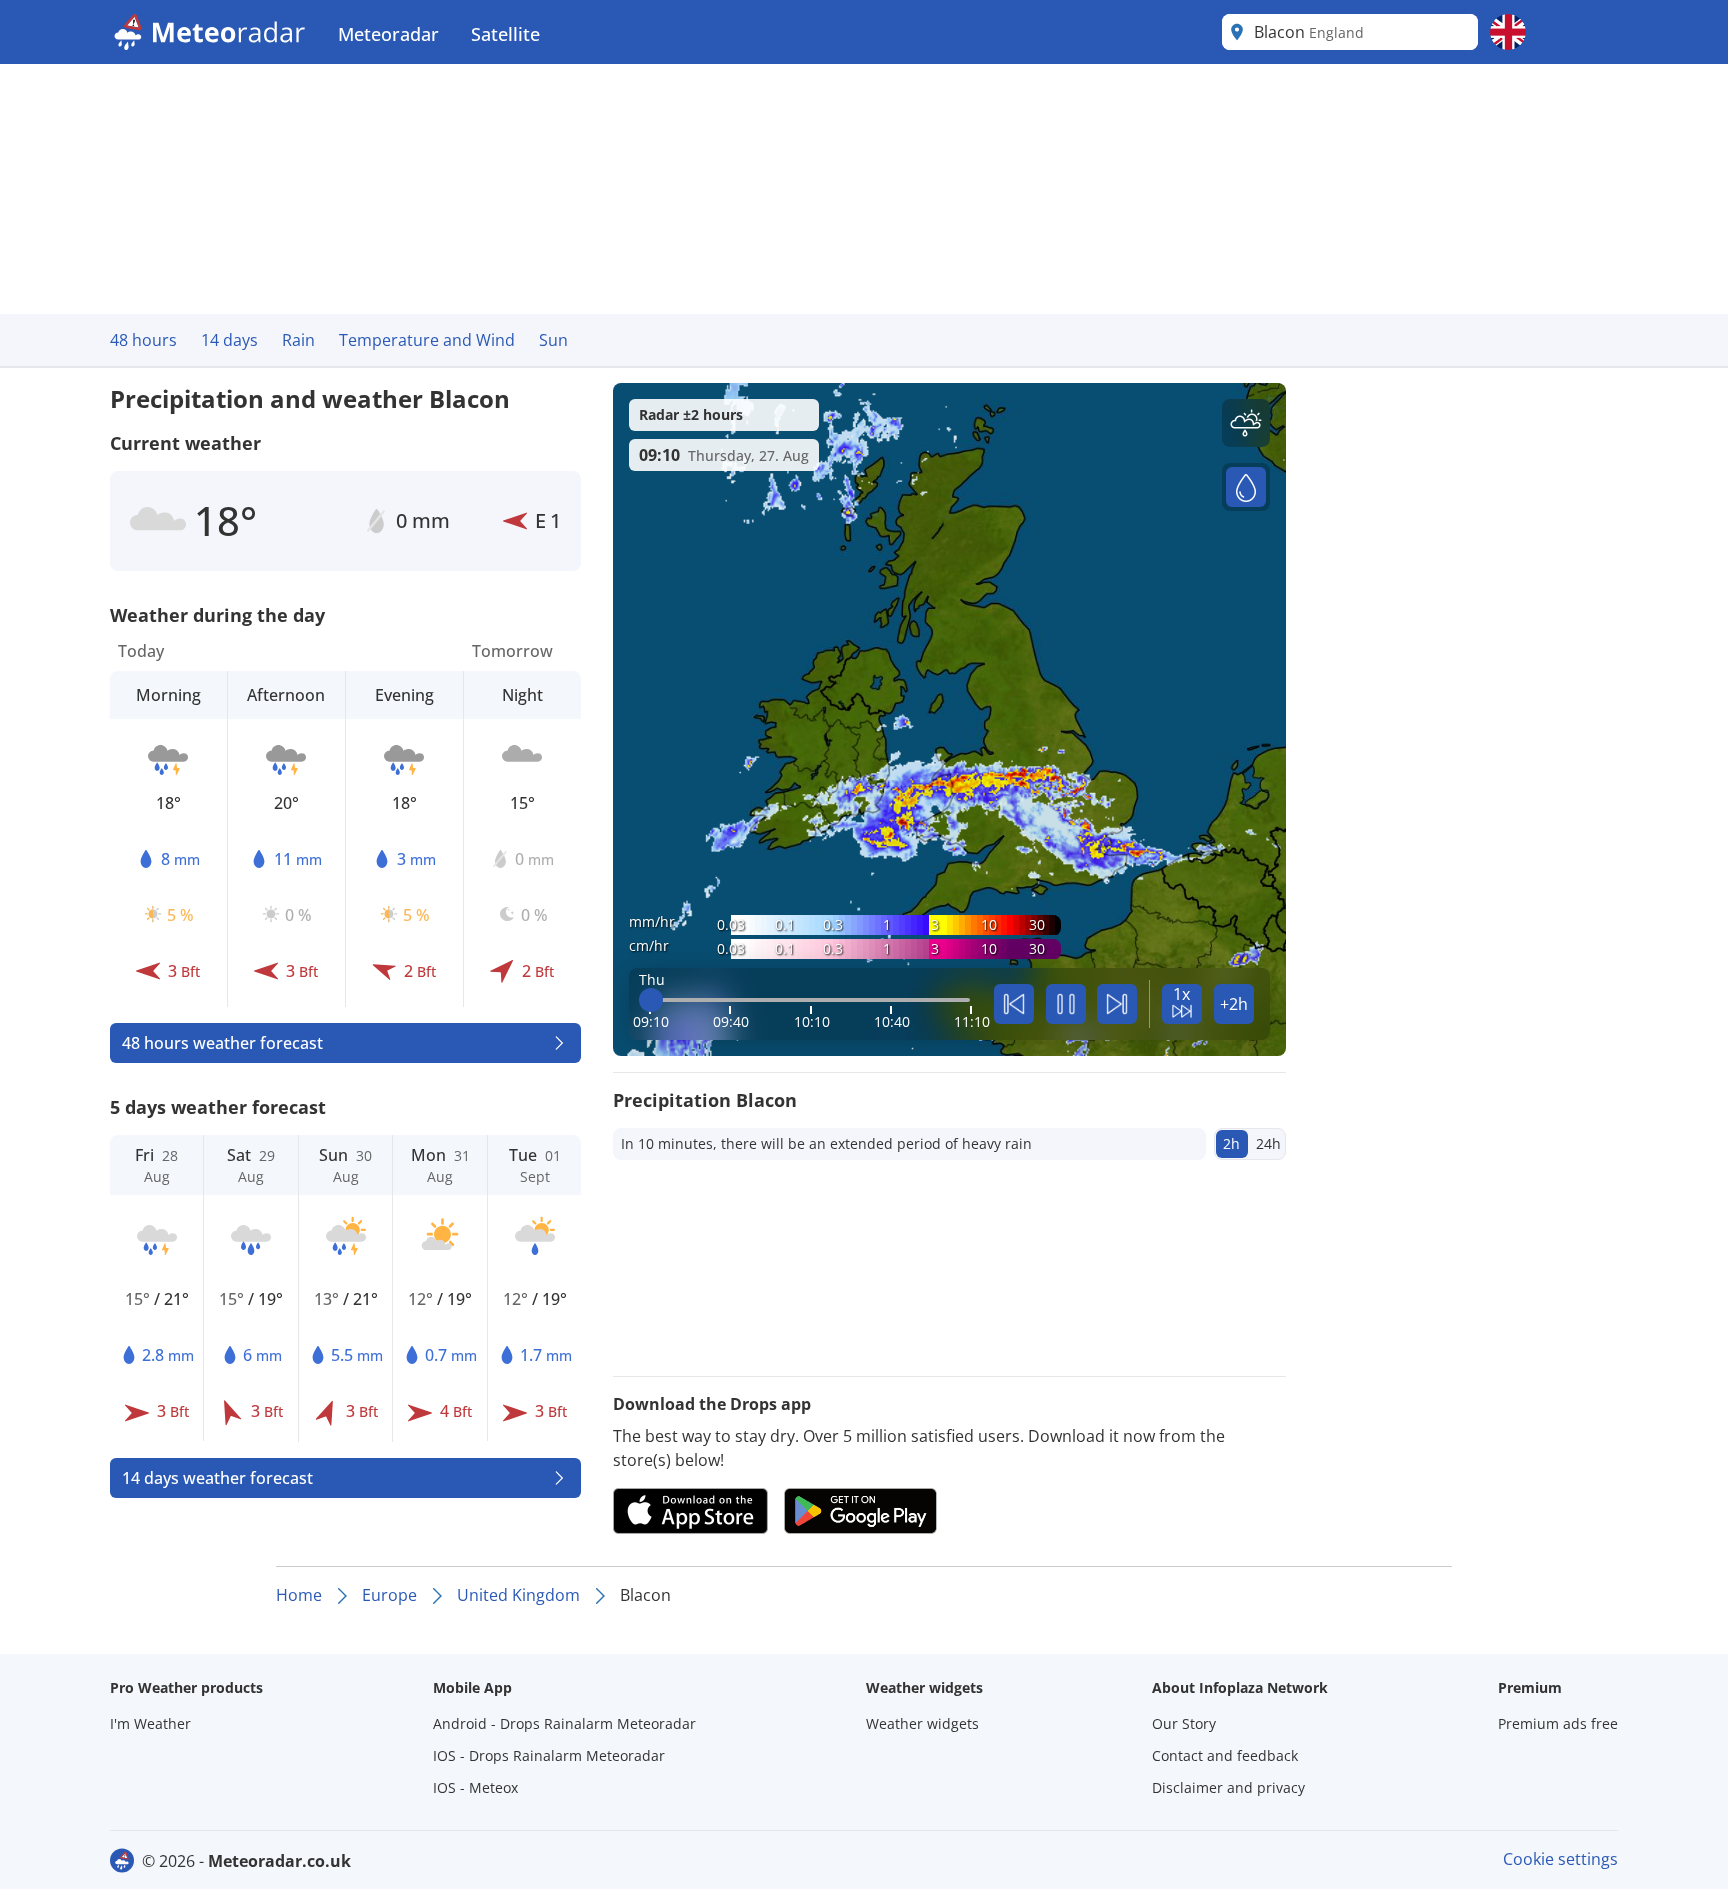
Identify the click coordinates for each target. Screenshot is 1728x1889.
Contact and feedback (1225, 1755)
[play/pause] (1066, 1004)
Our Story (1184, 1723)
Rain (298, 340)
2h (1231, 1143)
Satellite (505, 34)
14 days (229, 340)
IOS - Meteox (475, 1787)
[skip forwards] (1117, 1004)
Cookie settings (1560, 1859)
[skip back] (1014, 1004)
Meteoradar (388, 34)
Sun (553, 340)
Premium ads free (1558, 1723)
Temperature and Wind (427, 340)
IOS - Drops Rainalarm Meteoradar (549, 1755)
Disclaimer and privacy (1228, 1787)
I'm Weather (150, 1723)
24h (1268, 1143)
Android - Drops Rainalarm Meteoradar (564, 1723)
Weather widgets (922, 1723)
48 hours (143, 340)
